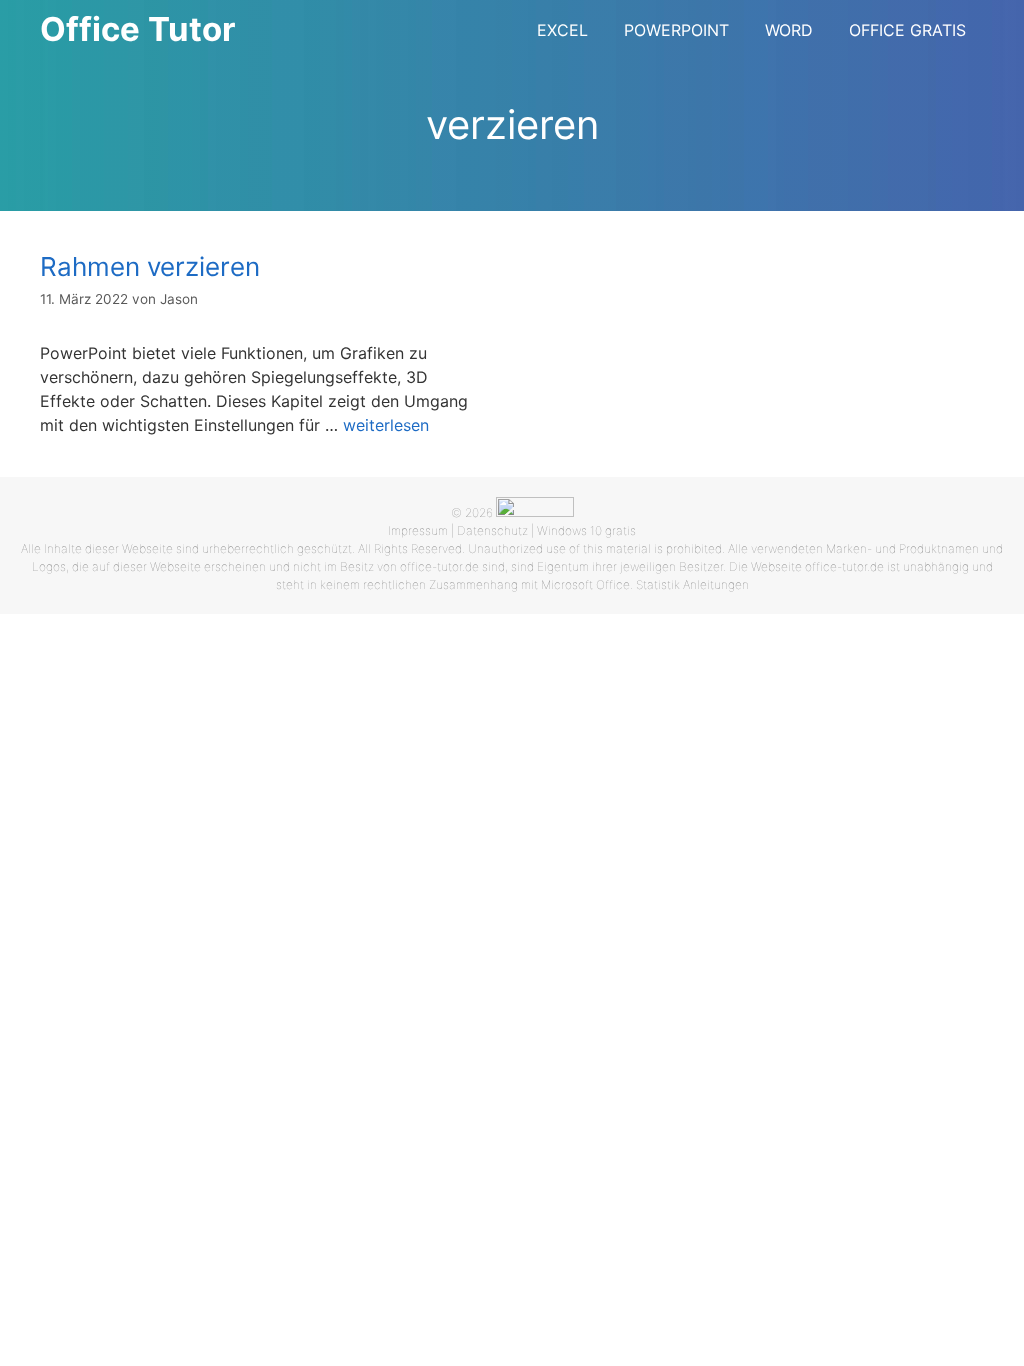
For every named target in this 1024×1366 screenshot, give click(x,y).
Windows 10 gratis (586, 530)
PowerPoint (676, 30)
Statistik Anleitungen (692, 584)
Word (789, 30)
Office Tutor (137, 29)
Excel (562, 30)
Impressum (418, 530)
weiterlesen (386, 425)
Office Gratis (907, 30)
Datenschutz (492, 530)
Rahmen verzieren (150, 266)
